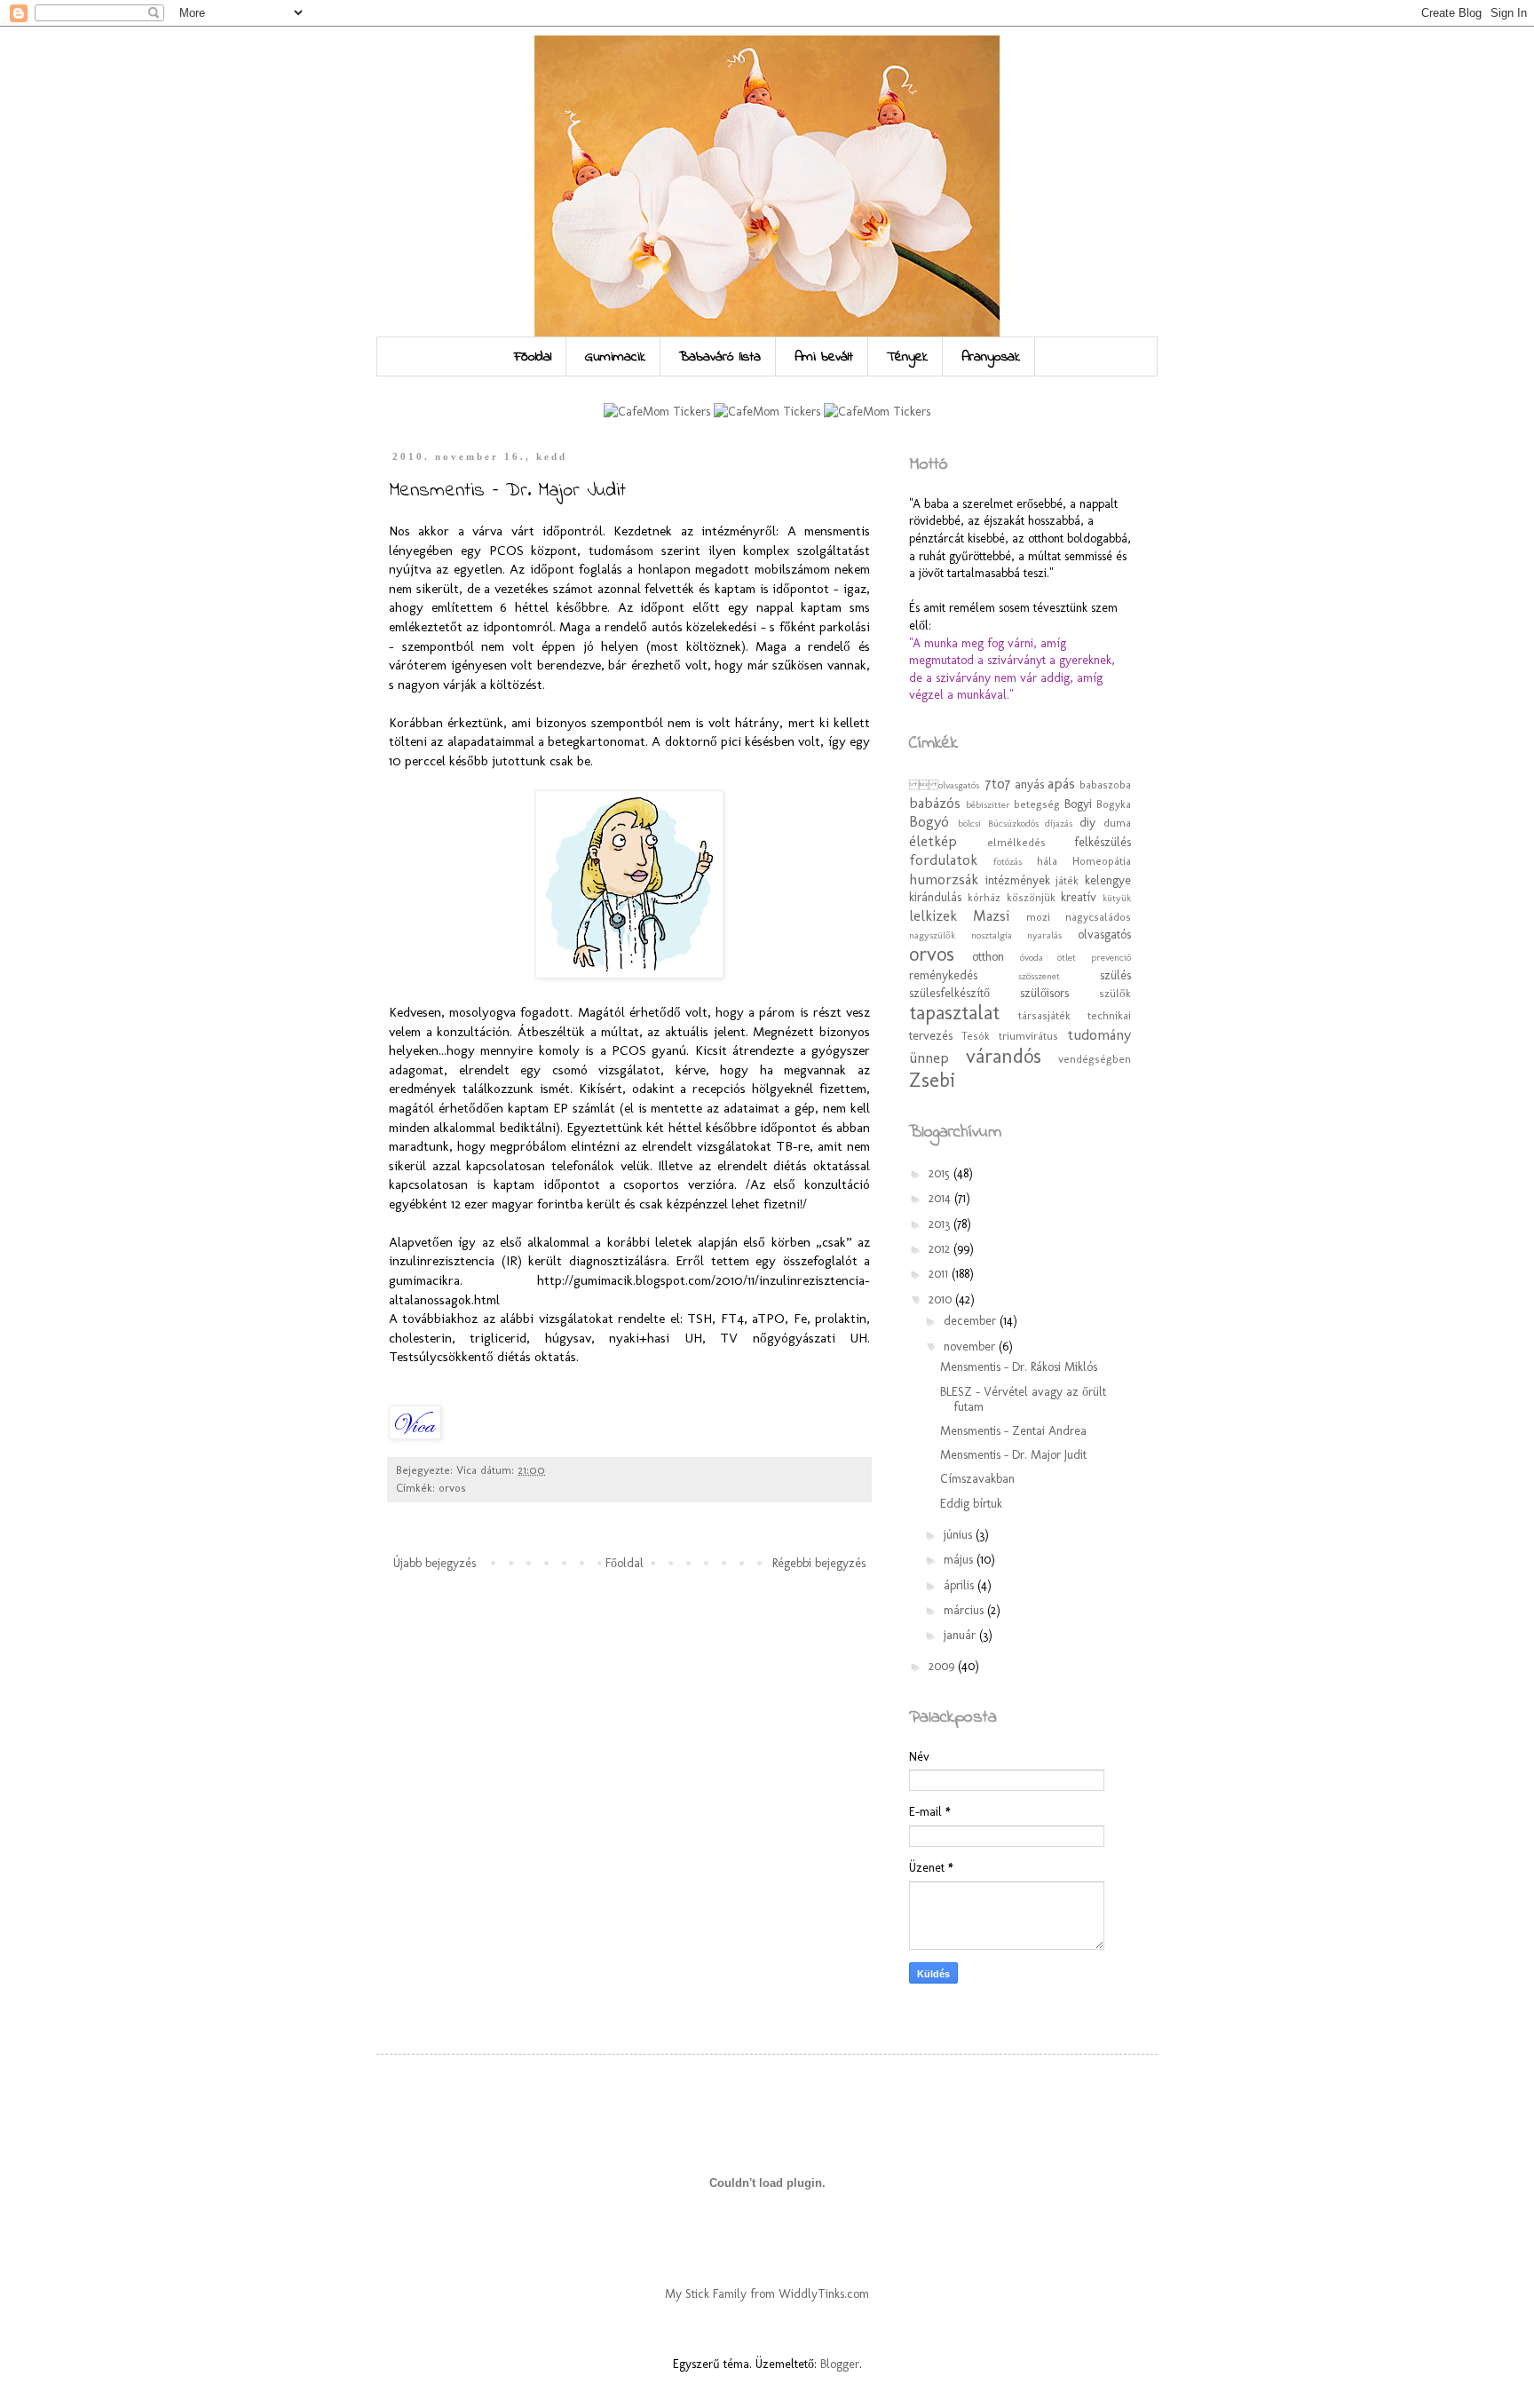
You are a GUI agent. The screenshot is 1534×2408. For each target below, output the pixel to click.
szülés (1115, 975)
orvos (452, 1488)
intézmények (1018, 880)
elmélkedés (1016, 842)
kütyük (1117, 898)
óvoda (1032, 957)
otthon (988, 957)
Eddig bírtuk (971, 1504)
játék (1067, 880)
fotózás (1008, 861)
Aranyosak (991, 357)
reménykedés (943, 975)
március (965, 1610)
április (961, 1585)
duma (1117, 823)
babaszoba (1105, 784)
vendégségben (1095, 1059)
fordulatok (943, 859)
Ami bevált (824, 357)
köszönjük (1031, 897)
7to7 (998, 783)
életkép (933, 841)
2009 (943, 1666)
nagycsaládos (1098, 917)
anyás (1029, 784)
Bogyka (1114, 804)
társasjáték (1044, 1015)
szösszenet (1039, 976)
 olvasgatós (946, 785)
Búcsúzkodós (1013, 823)
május (960, 1560)
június (960, 1535)
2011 (940, 1274)
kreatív (1079, 897)
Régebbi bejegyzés (819, 1563)
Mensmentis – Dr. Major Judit (1013, 1455)
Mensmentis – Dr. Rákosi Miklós (1019, 1367)
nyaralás (1044, 935)
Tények (907, 357)
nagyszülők (932, 935)
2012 (941, 1249)
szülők (1115, 993)
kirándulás (935, 897)
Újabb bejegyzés (435, 1563)
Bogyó (929, 821)
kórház (984, 897)
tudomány (1099, 1034)
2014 (941, 1198)
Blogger (840, 2364)
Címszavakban (977, 1479)
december (972, 1321)
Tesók (976, 1036)
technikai (1109, 1015)
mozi (1038, 917)
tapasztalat (954, 1013)
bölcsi (969, 823)
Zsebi (932, 1080)
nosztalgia (992, 935)
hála (1047, 861)
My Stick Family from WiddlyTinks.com (767, 2294)
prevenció (1111, 957)
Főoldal (533, 357)
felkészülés (1103, 842)
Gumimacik (615, 357)
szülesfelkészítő (949, 993)
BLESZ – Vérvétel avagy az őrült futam (1023, 1399)
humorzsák (944, 879)
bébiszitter (988, 804)
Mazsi (991, 915)
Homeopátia (1102, 861)
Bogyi (1078, 804)
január (961, 1635)
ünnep (929, 1057)
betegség (1037, 804)
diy (1087, 823)
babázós (935, 803)
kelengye (1108, 880)
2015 (941, 1173)
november (971, 1347)
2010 (942, 1299)
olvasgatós (1104, 935)
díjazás (1059, 823)
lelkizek (933, 915)
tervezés (931, 1036)
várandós (1004, 1056)
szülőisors (1044, 993)
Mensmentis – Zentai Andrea (1013, 1431)
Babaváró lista (720, 357)
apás (1061, 783)
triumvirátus (1028, 1036)
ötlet (1067, 957)
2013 (941, 1224)
